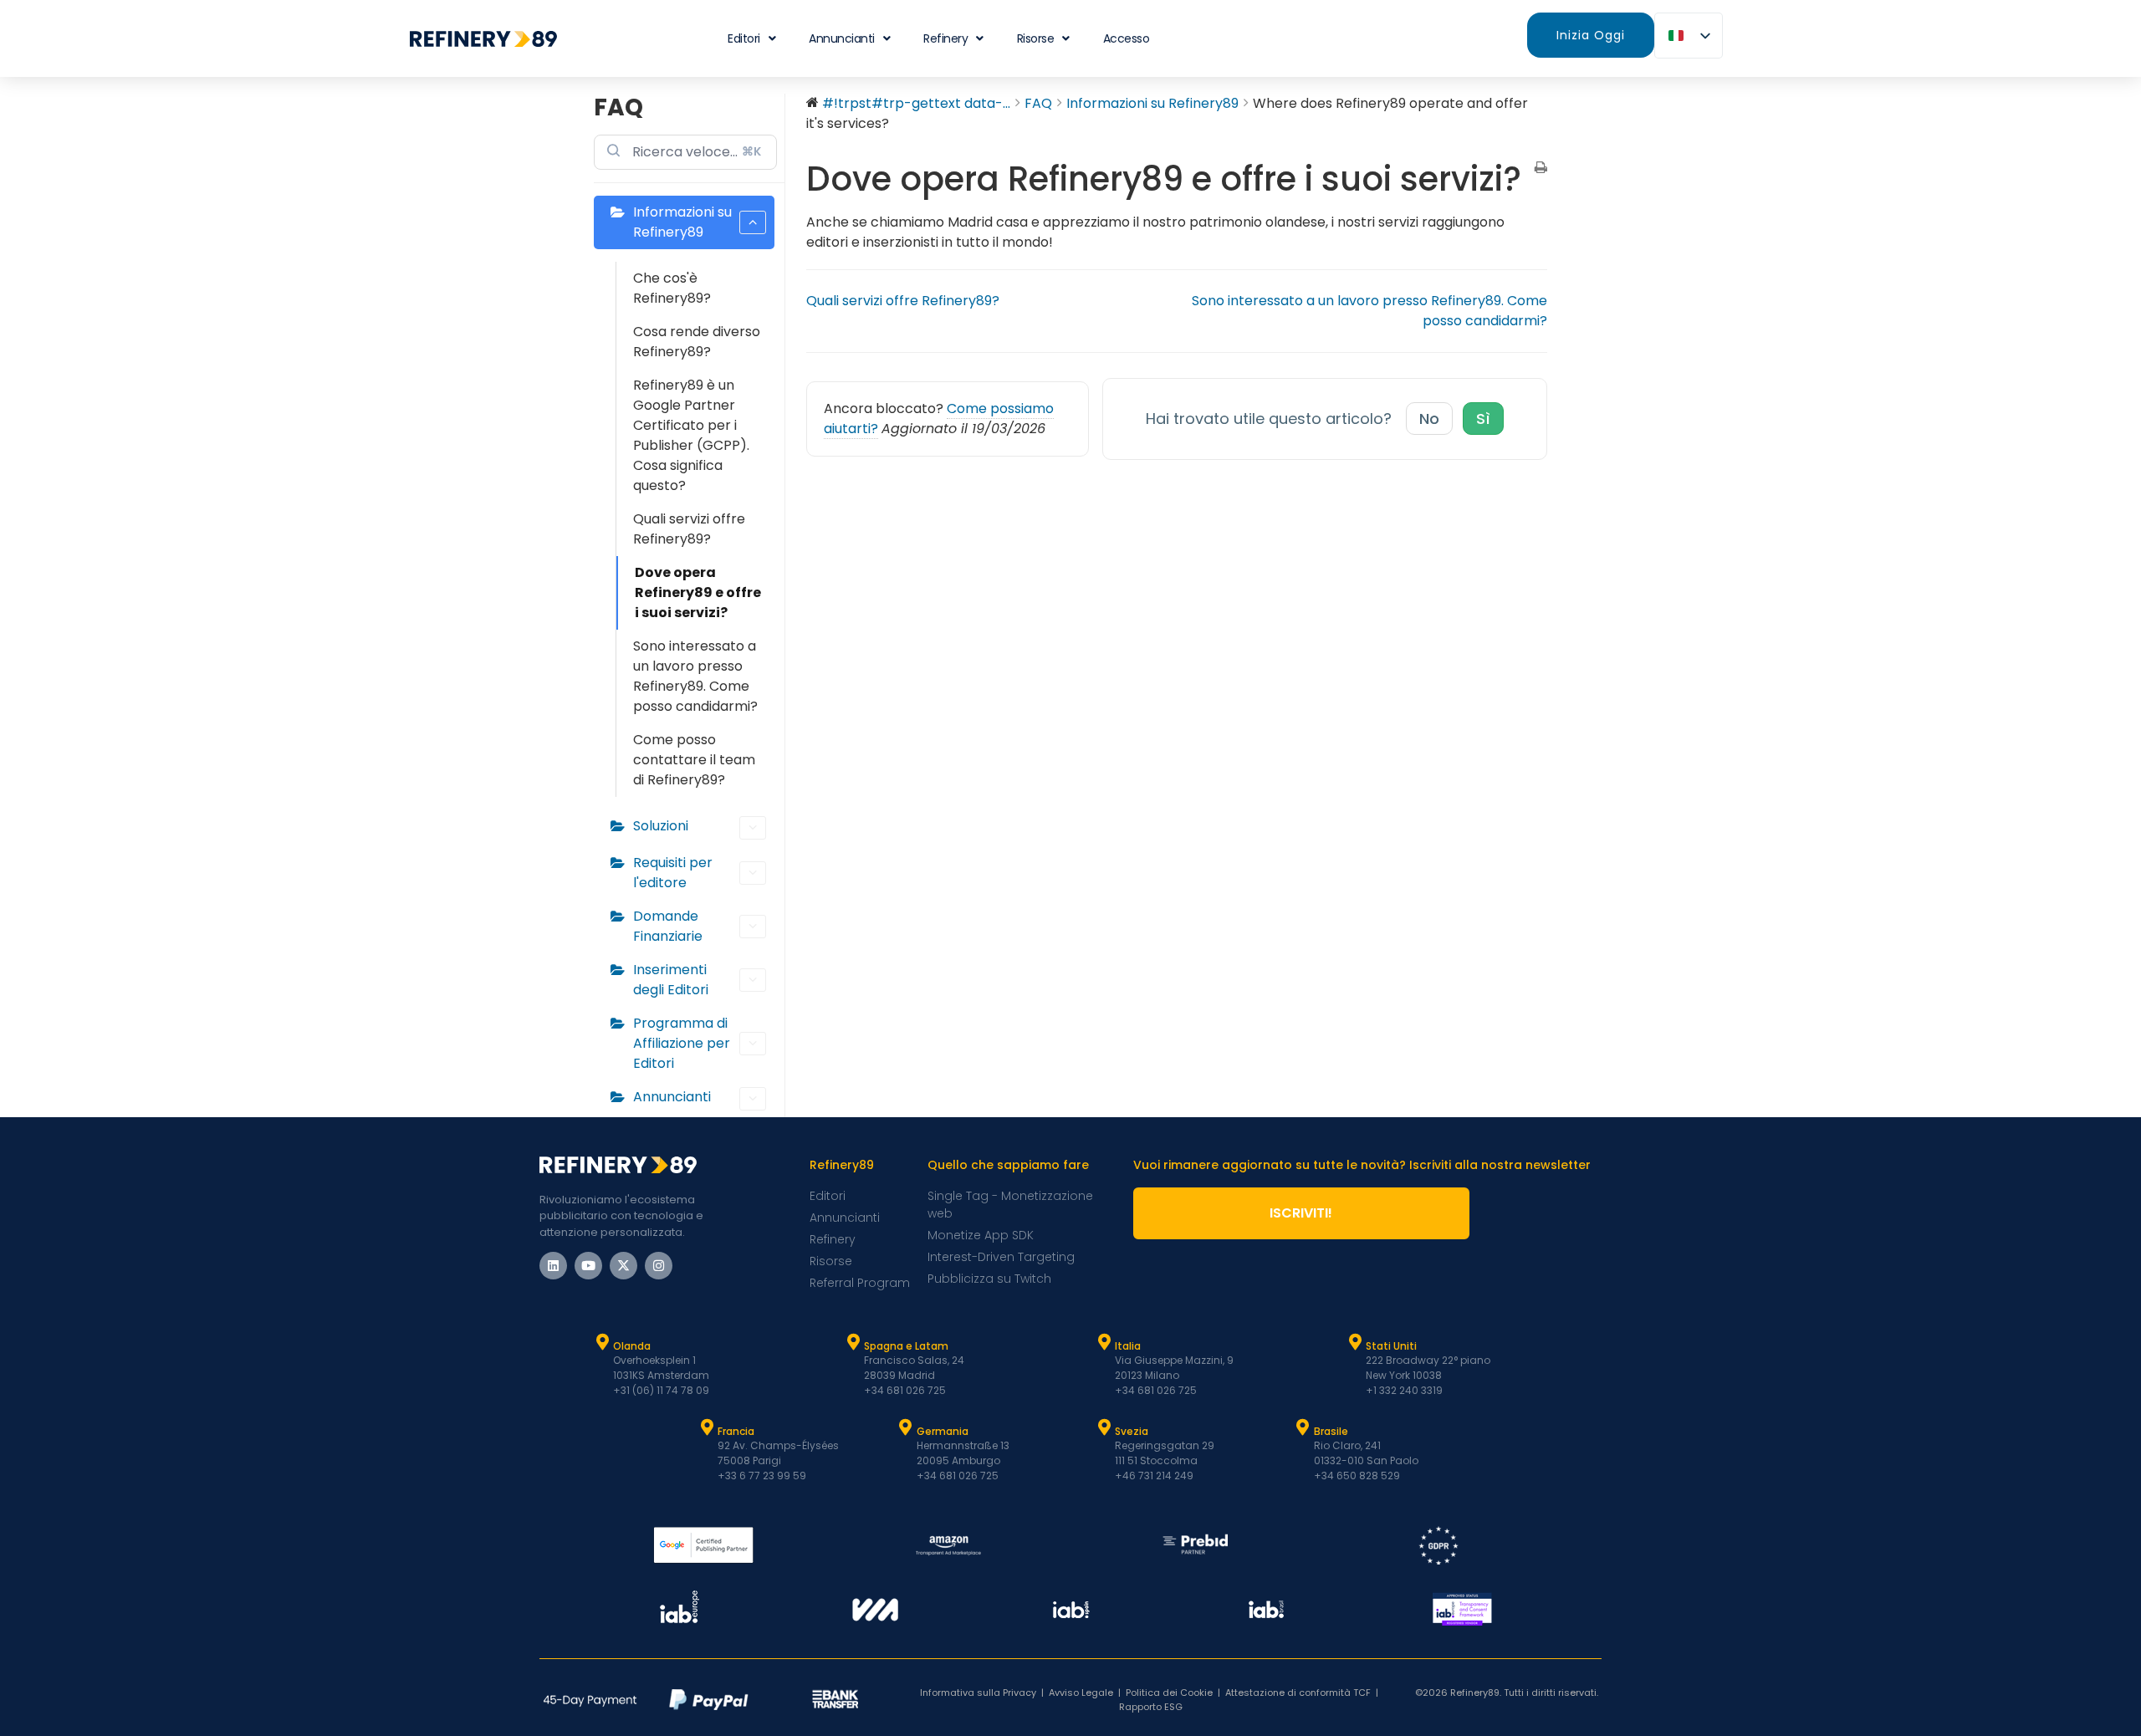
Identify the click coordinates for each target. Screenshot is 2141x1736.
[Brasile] (1303, 1427)
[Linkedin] (553, 1266)
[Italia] (1104, 1342)
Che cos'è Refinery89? (672, 288)
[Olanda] (602, 1342)
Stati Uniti (1391, 1346)
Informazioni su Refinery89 (682, 222)
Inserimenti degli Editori (671, 980)
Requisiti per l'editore (673, 873)
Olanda (632, 1346)
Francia (736, 1431)
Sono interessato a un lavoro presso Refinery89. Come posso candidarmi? (695, 676)
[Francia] (707, 1427)
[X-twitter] (623, 1266)
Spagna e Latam (906, 1346)
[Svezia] (1104, 1427)
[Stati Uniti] (1355, 1342)
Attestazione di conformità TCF (1298, 1693)
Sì (1483, 419)
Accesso (1127, 38)
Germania (943, 1431)
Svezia (1132, 1431)
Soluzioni (661, 826)
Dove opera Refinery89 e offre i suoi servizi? (698, 592)
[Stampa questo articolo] (1541, 169)
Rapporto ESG (1151, 1707)
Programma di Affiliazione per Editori (682, 1043)
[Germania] (906, 1427)
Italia (1128, 1346)
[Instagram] (659, 1266)
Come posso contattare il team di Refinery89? (694, 760)
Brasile (1331, 1431)
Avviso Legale (1081, 1693)
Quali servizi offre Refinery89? (689, 529)
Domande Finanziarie (668, 926)
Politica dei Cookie (1169, 1693)
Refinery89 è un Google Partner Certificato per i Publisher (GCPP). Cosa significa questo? (691, 435)
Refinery (945, 38)
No (1429, 419)
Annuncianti (842, 38)
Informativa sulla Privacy (978, 1693)
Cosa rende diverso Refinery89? (697, 342)
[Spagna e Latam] (853, 1342)
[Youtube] (588, 1266)
